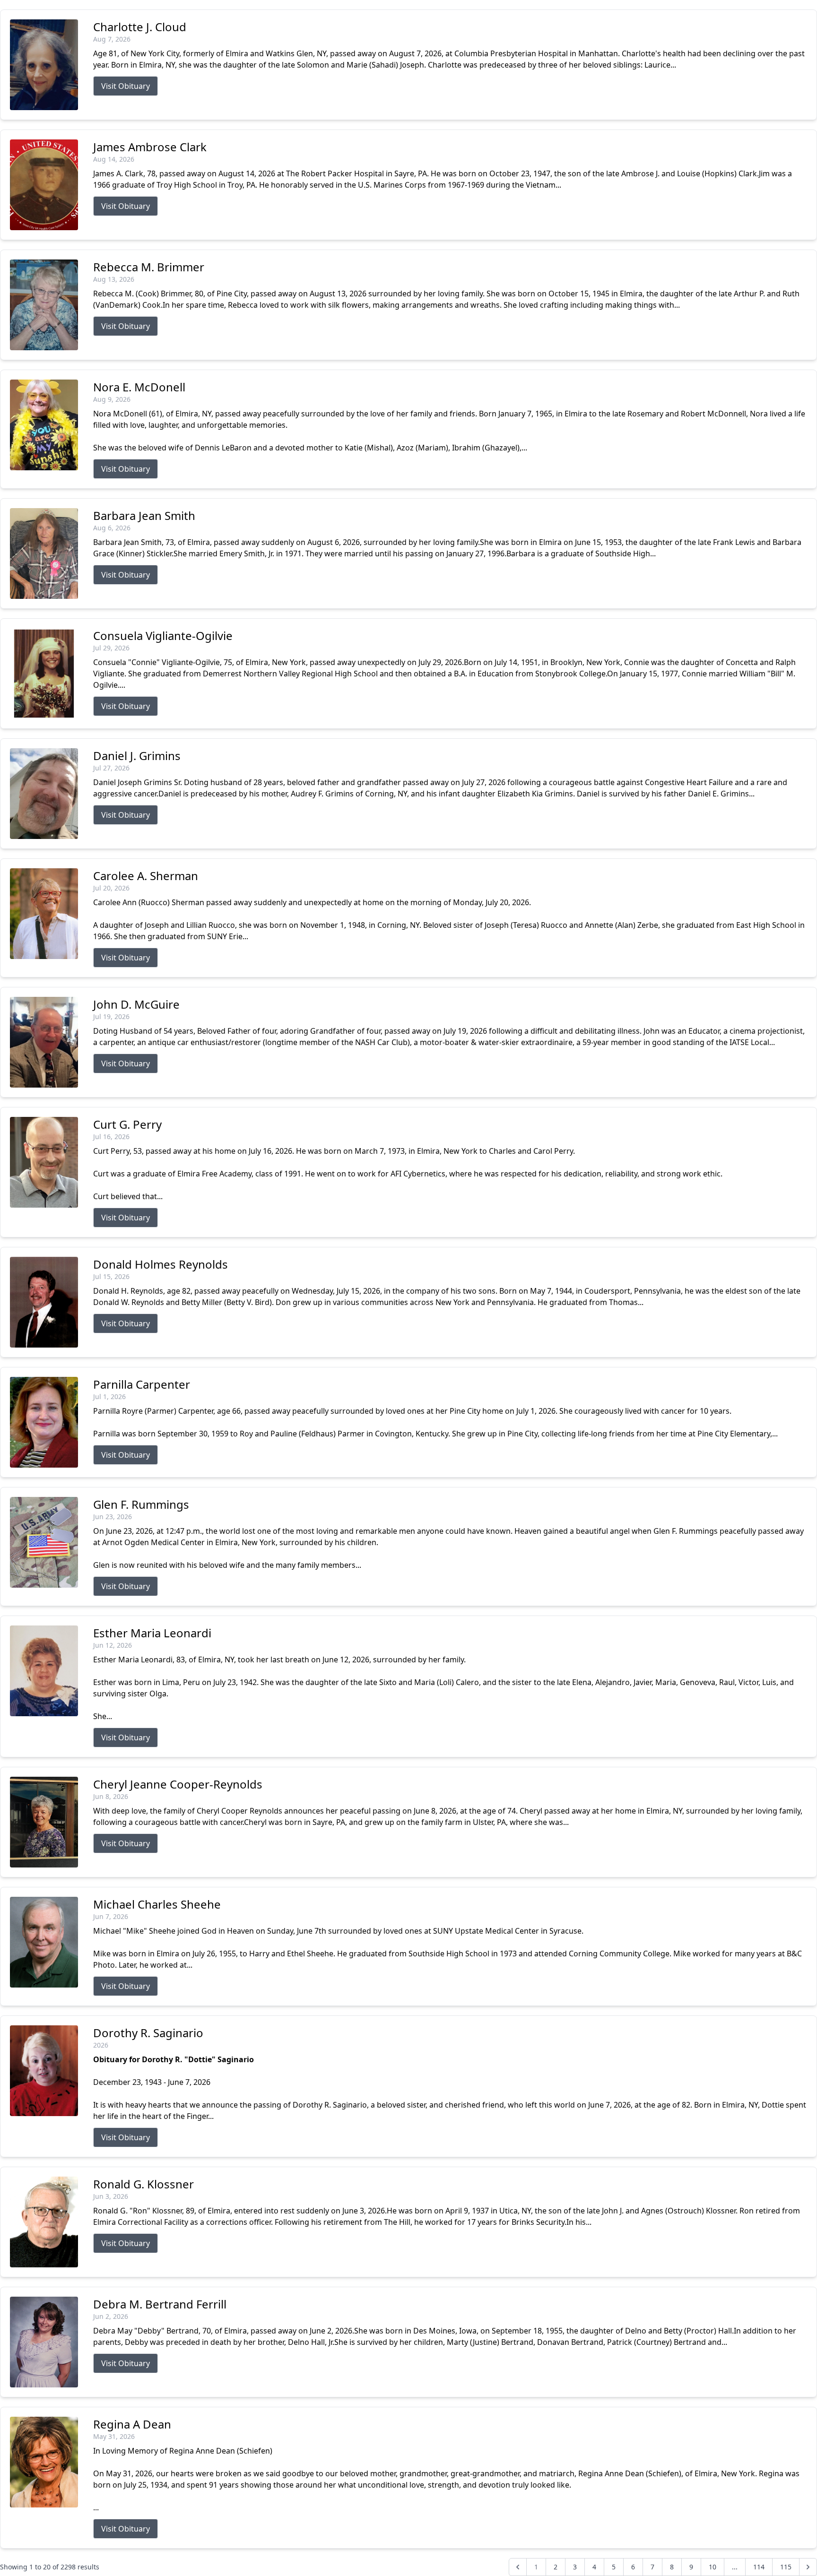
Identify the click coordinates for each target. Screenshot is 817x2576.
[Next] (808, 2567)
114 (759, 2567)
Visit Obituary (126, 86)
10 (713, 2567)
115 (786, 2567)
